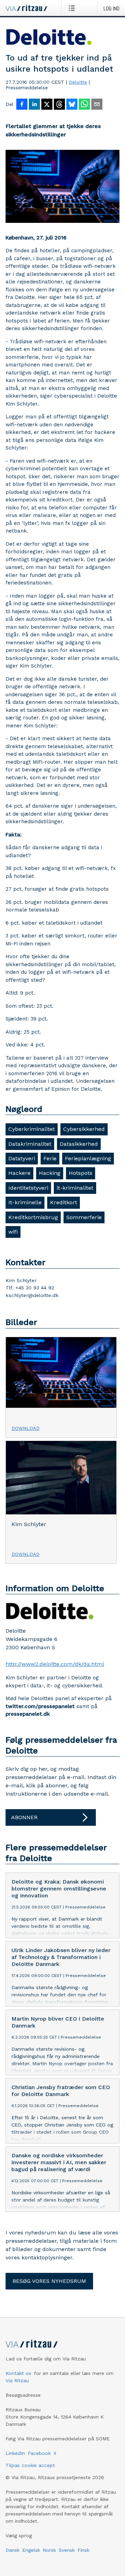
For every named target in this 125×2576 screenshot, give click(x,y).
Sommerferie (84, 1217)
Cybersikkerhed (84, 1129)
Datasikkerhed (79, 1144)
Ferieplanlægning (88, 1158)
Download (26, 1428)
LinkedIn (15, 2453)
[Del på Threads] (59, 105)
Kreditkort (64, 1202)
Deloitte (78, 82)
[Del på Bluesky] (72, 105)
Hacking (50, 1173)
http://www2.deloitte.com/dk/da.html (55, 1664)
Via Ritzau (17, 2380)
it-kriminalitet (75, 1188)
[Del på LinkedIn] (34, 105)
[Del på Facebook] (22, 105)
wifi (13, 1232)
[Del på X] (47, 105)
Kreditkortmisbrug (33, 1217)
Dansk (12, 2550)
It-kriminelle (25, 1202)
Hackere (19, 1173)
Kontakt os (18, 2373)
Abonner (24, 1817)
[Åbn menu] (73, 8)
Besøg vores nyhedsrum (49, 2281)
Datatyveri (22, 1158)
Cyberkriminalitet (32, 1129)
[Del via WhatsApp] (84, 105)
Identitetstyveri (28, 1188)
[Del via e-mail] (97, 105)
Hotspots (81, 1173)
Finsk (83, 2550)
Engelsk (31, 2550)
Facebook (39, 2453)
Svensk (67, 2550)
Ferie (50, 1158)
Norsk (49, 2550)
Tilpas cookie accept (30, 2465)
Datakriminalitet (30, 1144)
